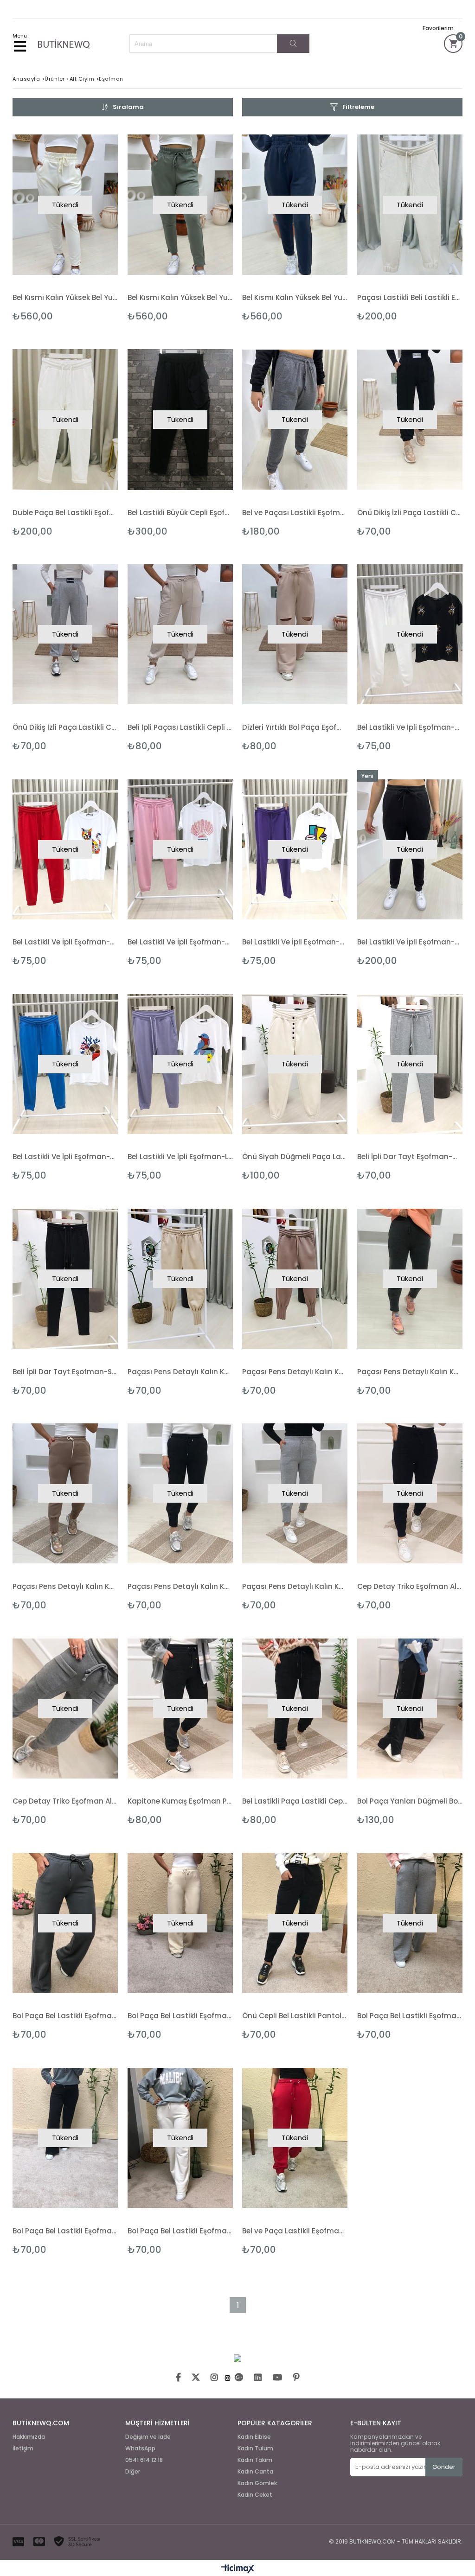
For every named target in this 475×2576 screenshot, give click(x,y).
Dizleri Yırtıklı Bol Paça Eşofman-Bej (295, 727)
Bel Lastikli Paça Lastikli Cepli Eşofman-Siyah (295, 1801)
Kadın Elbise (254, 2437)
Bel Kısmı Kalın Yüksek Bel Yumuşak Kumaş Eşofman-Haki (180, 297)
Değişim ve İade (148, 2437)
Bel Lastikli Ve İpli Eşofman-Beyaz (410, 727)
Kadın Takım (255, 2460)
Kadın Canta (255, 2472)
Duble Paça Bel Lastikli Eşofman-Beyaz (65, 513)
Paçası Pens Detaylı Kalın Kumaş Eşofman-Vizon (295, 1372)
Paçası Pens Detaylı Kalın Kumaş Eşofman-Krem (180, 1372)
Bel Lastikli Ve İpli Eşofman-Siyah (410, 942)
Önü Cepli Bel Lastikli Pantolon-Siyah (295, 2016)
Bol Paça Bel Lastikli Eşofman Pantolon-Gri (410, 2016)
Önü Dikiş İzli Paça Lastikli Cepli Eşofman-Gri (65, 727)
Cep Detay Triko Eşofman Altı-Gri (65, 1801)
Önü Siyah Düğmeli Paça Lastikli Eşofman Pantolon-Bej (295, 1157)
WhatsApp (140, 2448)
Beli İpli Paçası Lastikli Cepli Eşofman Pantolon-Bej (180, 727)
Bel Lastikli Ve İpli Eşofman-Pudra (180, 942)
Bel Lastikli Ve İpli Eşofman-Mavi (65, 1157)
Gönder (444, 2467)
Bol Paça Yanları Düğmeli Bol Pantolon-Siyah (410, 1801)
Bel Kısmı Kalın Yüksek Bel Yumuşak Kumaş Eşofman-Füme (295, 297)
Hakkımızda (29, 2437)
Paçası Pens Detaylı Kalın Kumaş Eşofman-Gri (295, 1586)
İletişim (23, 2448)
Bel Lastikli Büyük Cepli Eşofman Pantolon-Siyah (180, 513)
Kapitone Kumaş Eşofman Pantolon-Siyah (180, 1801)
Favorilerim (438, 28)
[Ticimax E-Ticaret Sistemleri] (238, 2569)
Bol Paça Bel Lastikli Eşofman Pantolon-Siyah (65, 2231)
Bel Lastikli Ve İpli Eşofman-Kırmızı (65, 942)
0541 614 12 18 (144, 2460)
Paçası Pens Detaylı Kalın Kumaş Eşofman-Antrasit (410, 1372)
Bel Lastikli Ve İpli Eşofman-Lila (180, 1157)
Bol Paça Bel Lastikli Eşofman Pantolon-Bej (180, 2016)
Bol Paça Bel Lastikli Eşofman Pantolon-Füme (65, 2016)
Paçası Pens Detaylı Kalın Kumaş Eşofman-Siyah (180, 1586)
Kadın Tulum (255, 2448)
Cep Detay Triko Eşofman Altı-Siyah (410, 1586)
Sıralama (128, 107)
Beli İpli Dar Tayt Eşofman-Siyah (65, 1372)
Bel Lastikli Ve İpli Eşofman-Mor (295, 942)
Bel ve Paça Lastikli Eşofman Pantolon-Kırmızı (295, 2231)
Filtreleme (358, 107)
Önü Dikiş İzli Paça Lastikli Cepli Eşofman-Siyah (410, 513)
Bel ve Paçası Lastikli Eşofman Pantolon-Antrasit (295, 513)
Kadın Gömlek (257, 2483)
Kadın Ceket (255, 2495)
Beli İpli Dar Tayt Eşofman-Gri (410, 1157)
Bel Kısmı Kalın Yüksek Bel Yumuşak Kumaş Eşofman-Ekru (65, 297)
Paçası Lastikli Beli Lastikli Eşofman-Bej (410, 297)
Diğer (133, 2472)
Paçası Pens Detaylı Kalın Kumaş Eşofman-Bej (65, 1586)
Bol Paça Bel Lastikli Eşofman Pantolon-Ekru (180, 2231)
